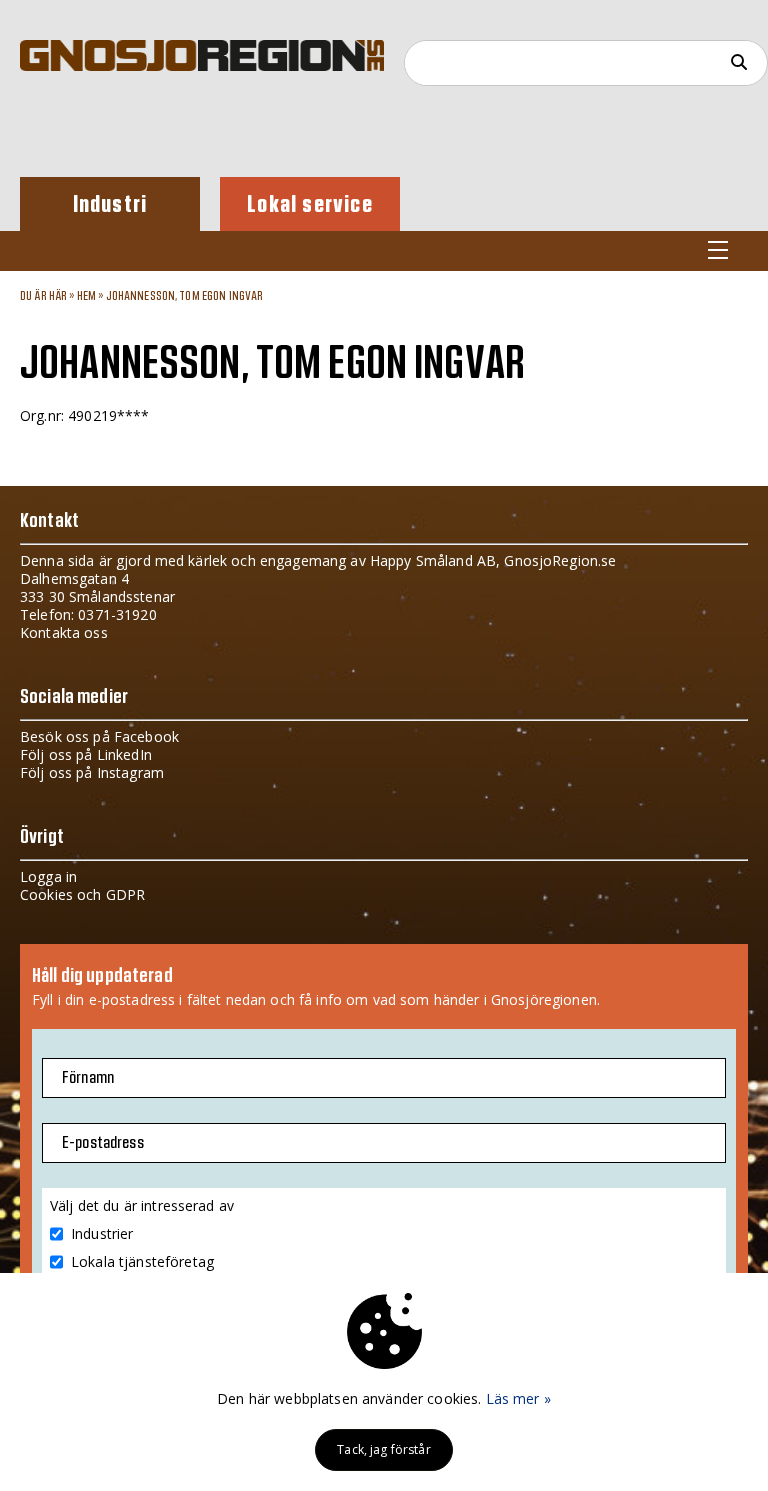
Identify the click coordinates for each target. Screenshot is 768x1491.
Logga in (48, 876)
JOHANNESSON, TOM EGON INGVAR (185, 296)
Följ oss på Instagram (92, 772)
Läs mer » (518, 1398)
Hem (86, 296)
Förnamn (88, 1078)
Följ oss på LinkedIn (86, 754)
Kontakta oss (64, 632)
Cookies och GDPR (82, 894)
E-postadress (103, 1143)
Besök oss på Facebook (99, 736)
